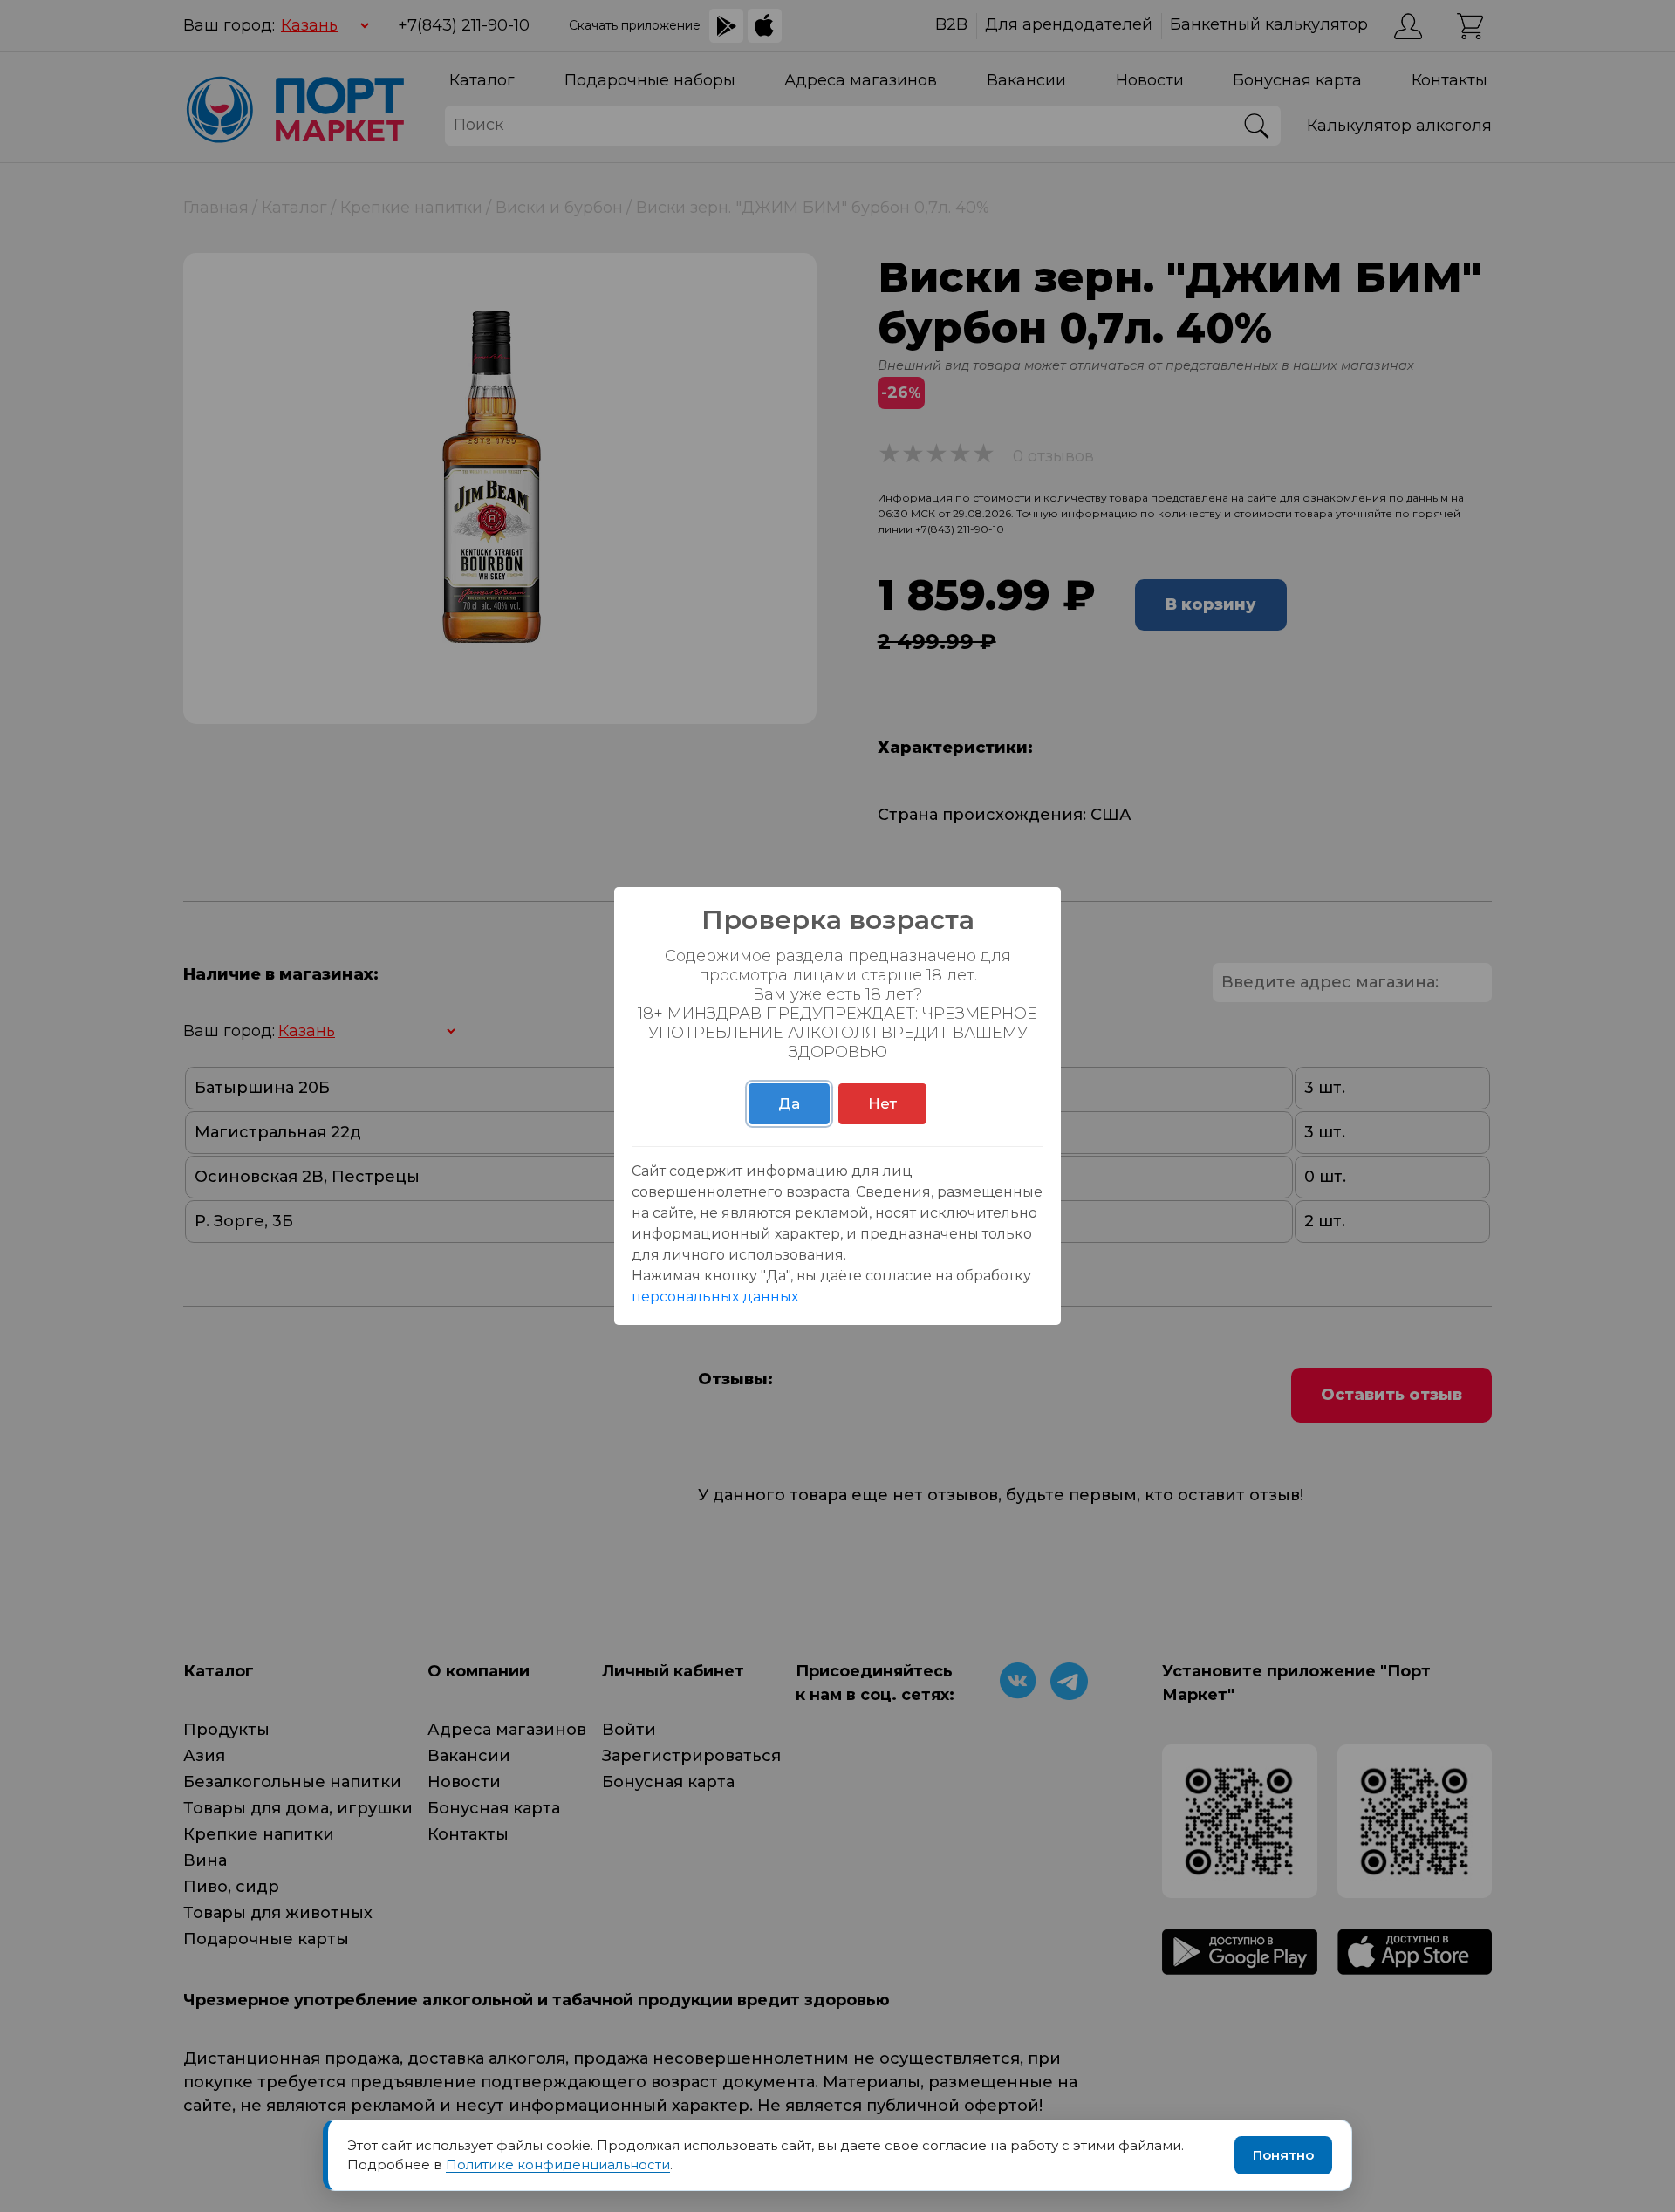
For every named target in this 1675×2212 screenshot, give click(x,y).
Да (789, 1103)
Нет (882, 1103)
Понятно (1283, 2155)
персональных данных (715, 1297)
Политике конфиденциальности (558, 2164)
